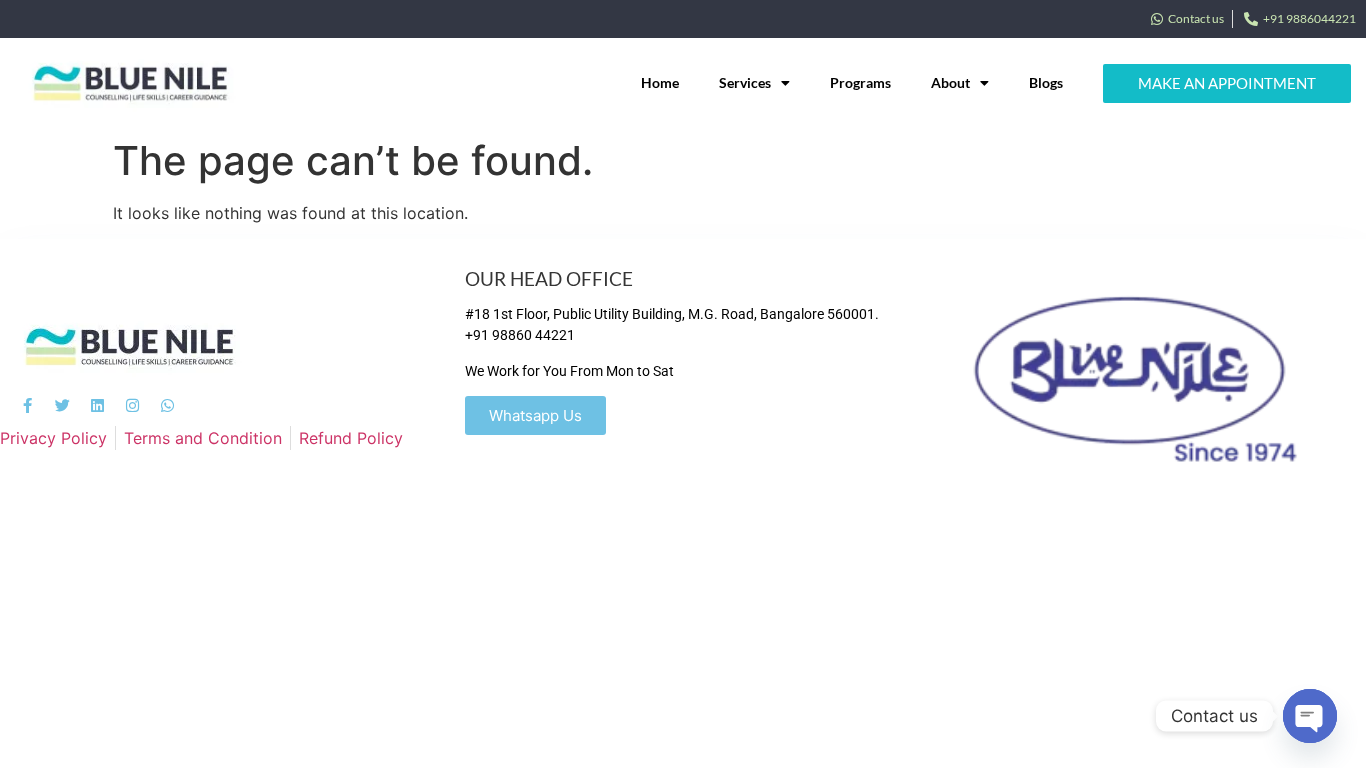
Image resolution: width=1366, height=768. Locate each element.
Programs (860, 82)
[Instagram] (132, 405)
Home (660, 82)
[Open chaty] (1310, 716)
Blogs (1046, 82)
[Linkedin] (97, 405)
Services (745, 82)
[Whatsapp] (167, 405)
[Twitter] (62, 405)
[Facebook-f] (27, 405)
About (950, 82)
